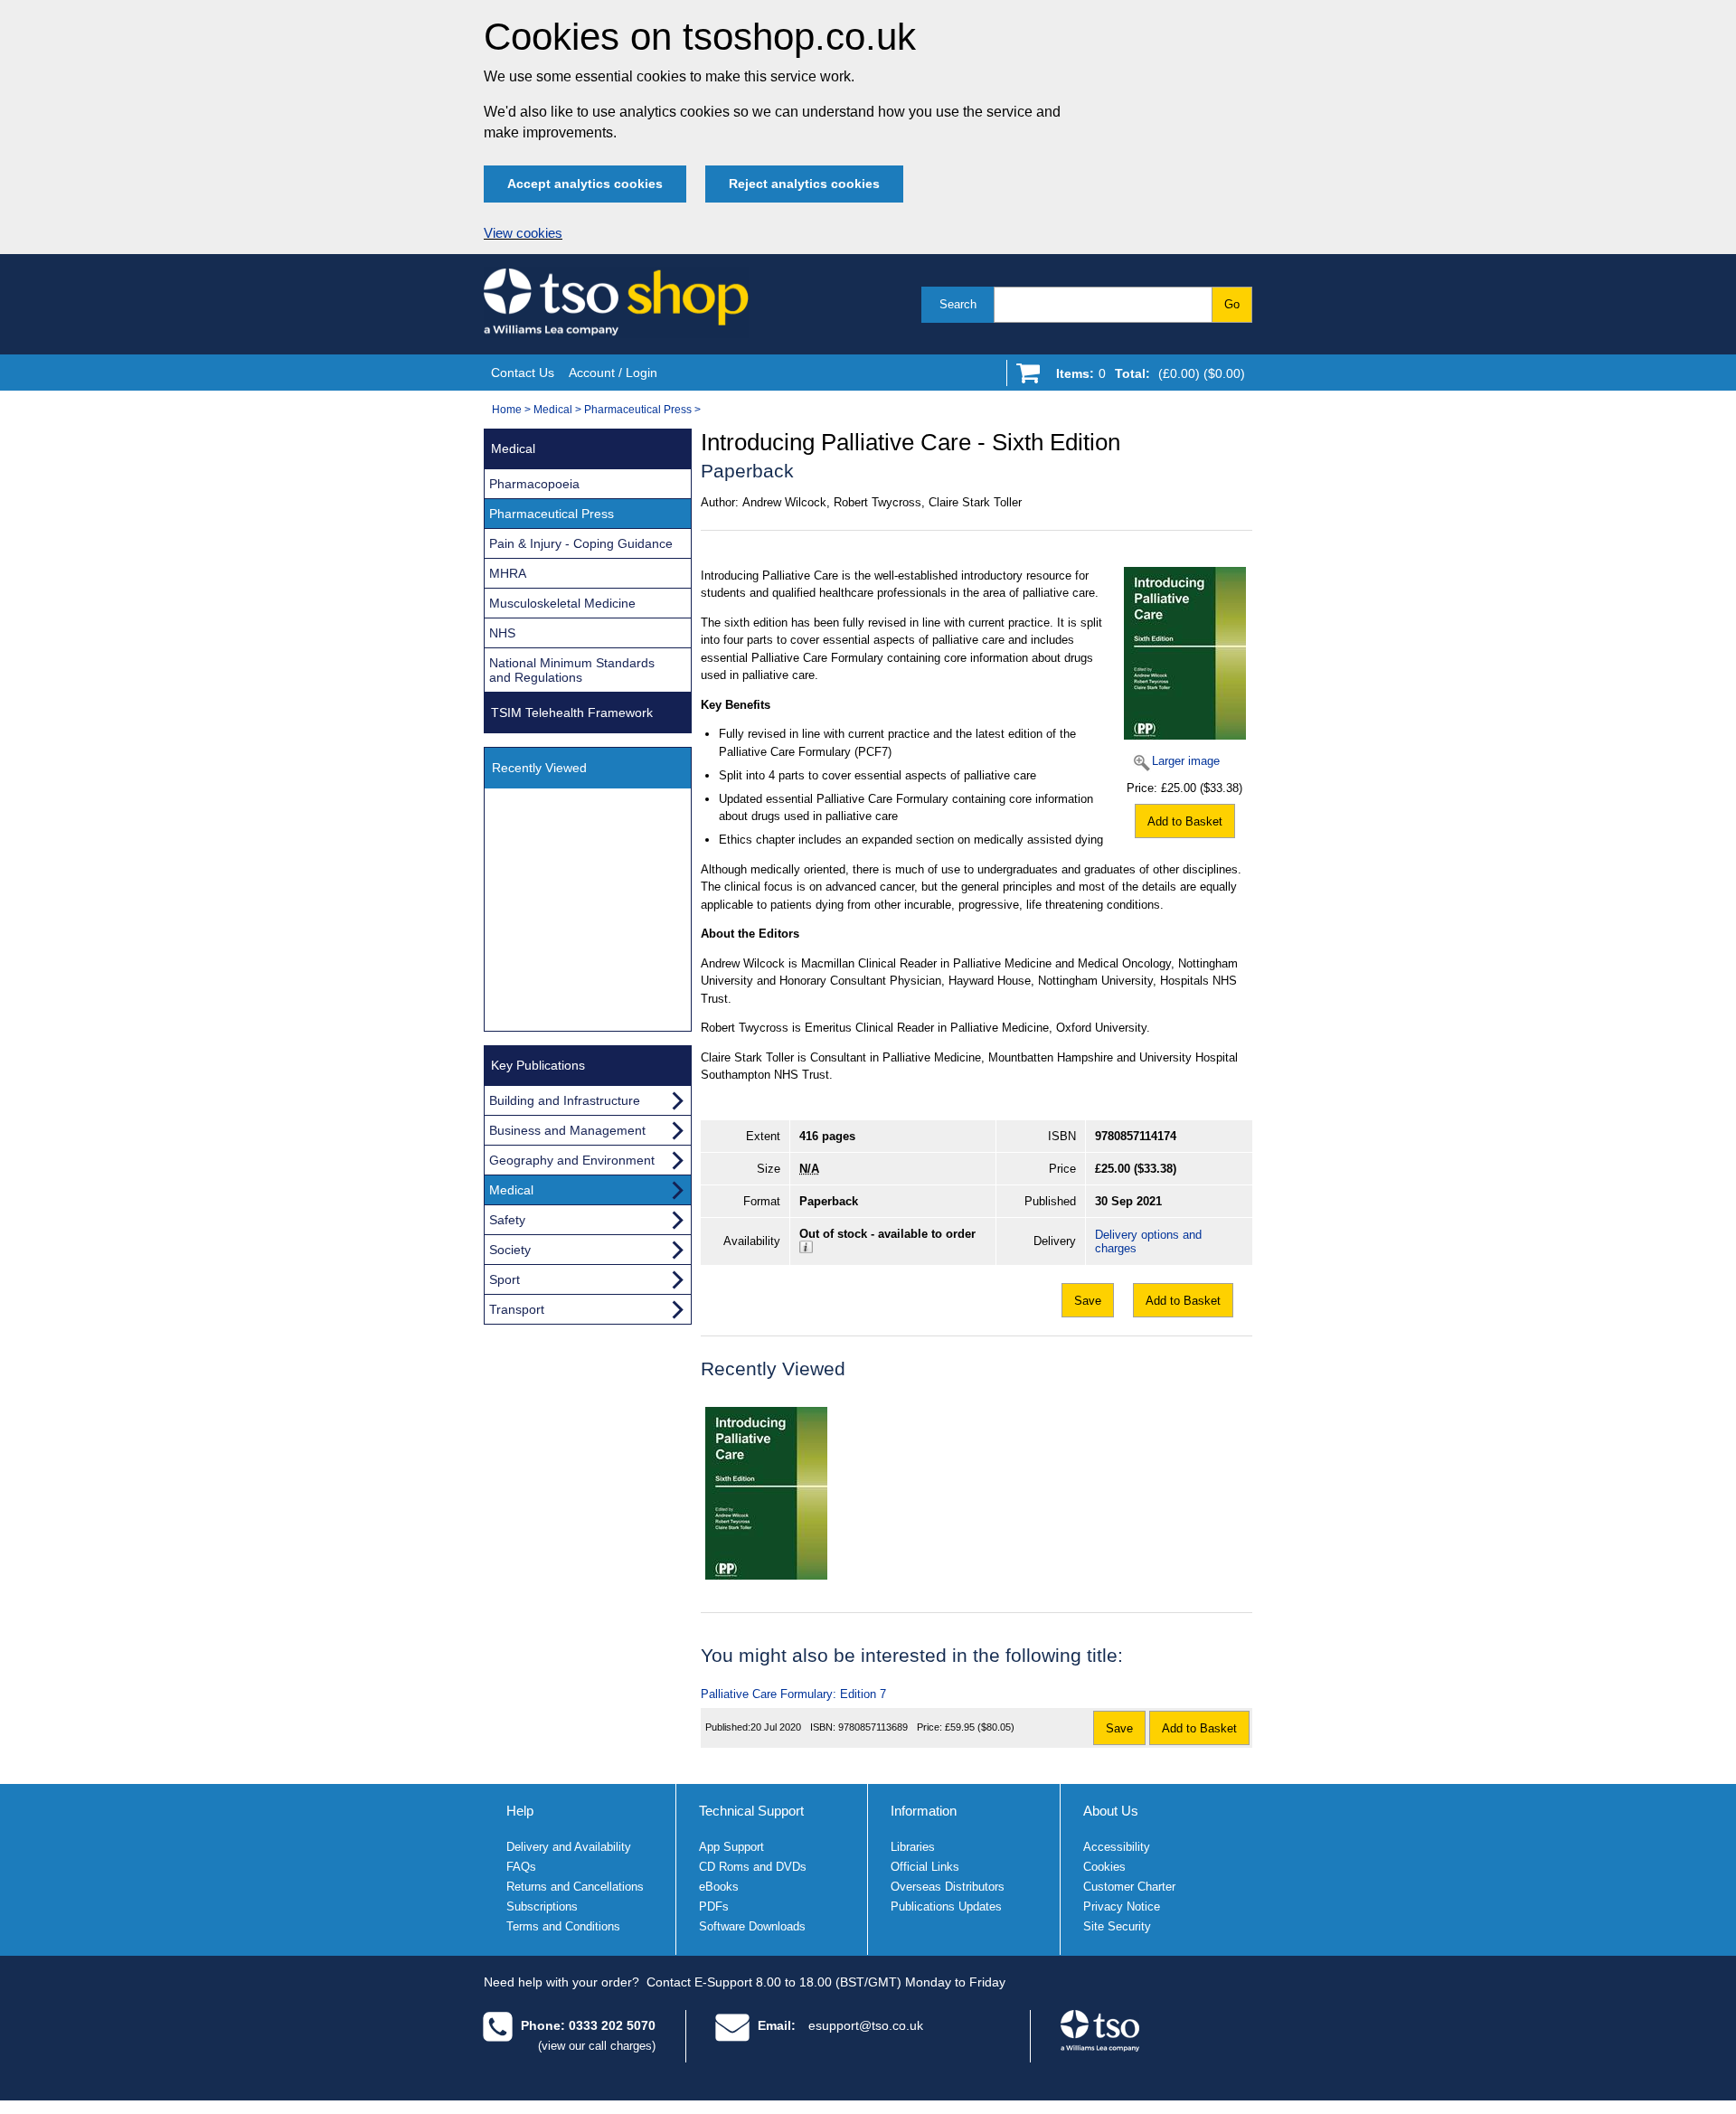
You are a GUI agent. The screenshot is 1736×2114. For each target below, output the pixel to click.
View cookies (523, 233)
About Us (1111, 1811)
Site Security (1117, 1926)
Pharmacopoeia (534, 484)
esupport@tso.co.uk (866, 2025)
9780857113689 (873, 1727)
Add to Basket (1185, 821)
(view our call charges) (597, 2046)
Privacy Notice (1122, 1906)
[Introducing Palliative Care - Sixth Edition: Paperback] (766, 1493)
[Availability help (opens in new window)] (806, 1249)
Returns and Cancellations (575, 1887)
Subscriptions (542, 1906)
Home (507, 410)
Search (958, 304)
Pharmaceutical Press (638, 410)
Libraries (913, 1847)
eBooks (719, 1887)
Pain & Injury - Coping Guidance (581, 543)
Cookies (1104, 1867)
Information (924, 1811)
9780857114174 (1136, 1136)
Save (1088, 1301)
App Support (731, 1847)
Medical (553, 410)
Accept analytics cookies (585, 184)
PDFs (714, 1906)
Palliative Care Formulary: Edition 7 (793, 1694)
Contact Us (523, 373)
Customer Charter (1129, 1887)
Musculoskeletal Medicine (562, 603)
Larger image (1186, 761)
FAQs (521, 1867)
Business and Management (567, 1130)
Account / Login (613, 373)
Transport (517, 1309)
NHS (502, 633)
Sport (505, 1279)
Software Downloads (752, 1926)
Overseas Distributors (948, 1887)
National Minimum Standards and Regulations (572, 670)
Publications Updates (946, 1906)
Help (520, 1811)
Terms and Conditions (563, 1926)
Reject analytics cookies (804, 184)
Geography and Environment (572, 1160)
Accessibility (1117, 1847)
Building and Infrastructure (565, 1100)
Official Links (925, 1867)
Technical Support (751, 1811)
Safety (507, 1220)
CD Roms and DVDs (753, 1867)
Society (510, 1250)
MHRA (508, 573)
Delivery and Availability (569, 1847)
